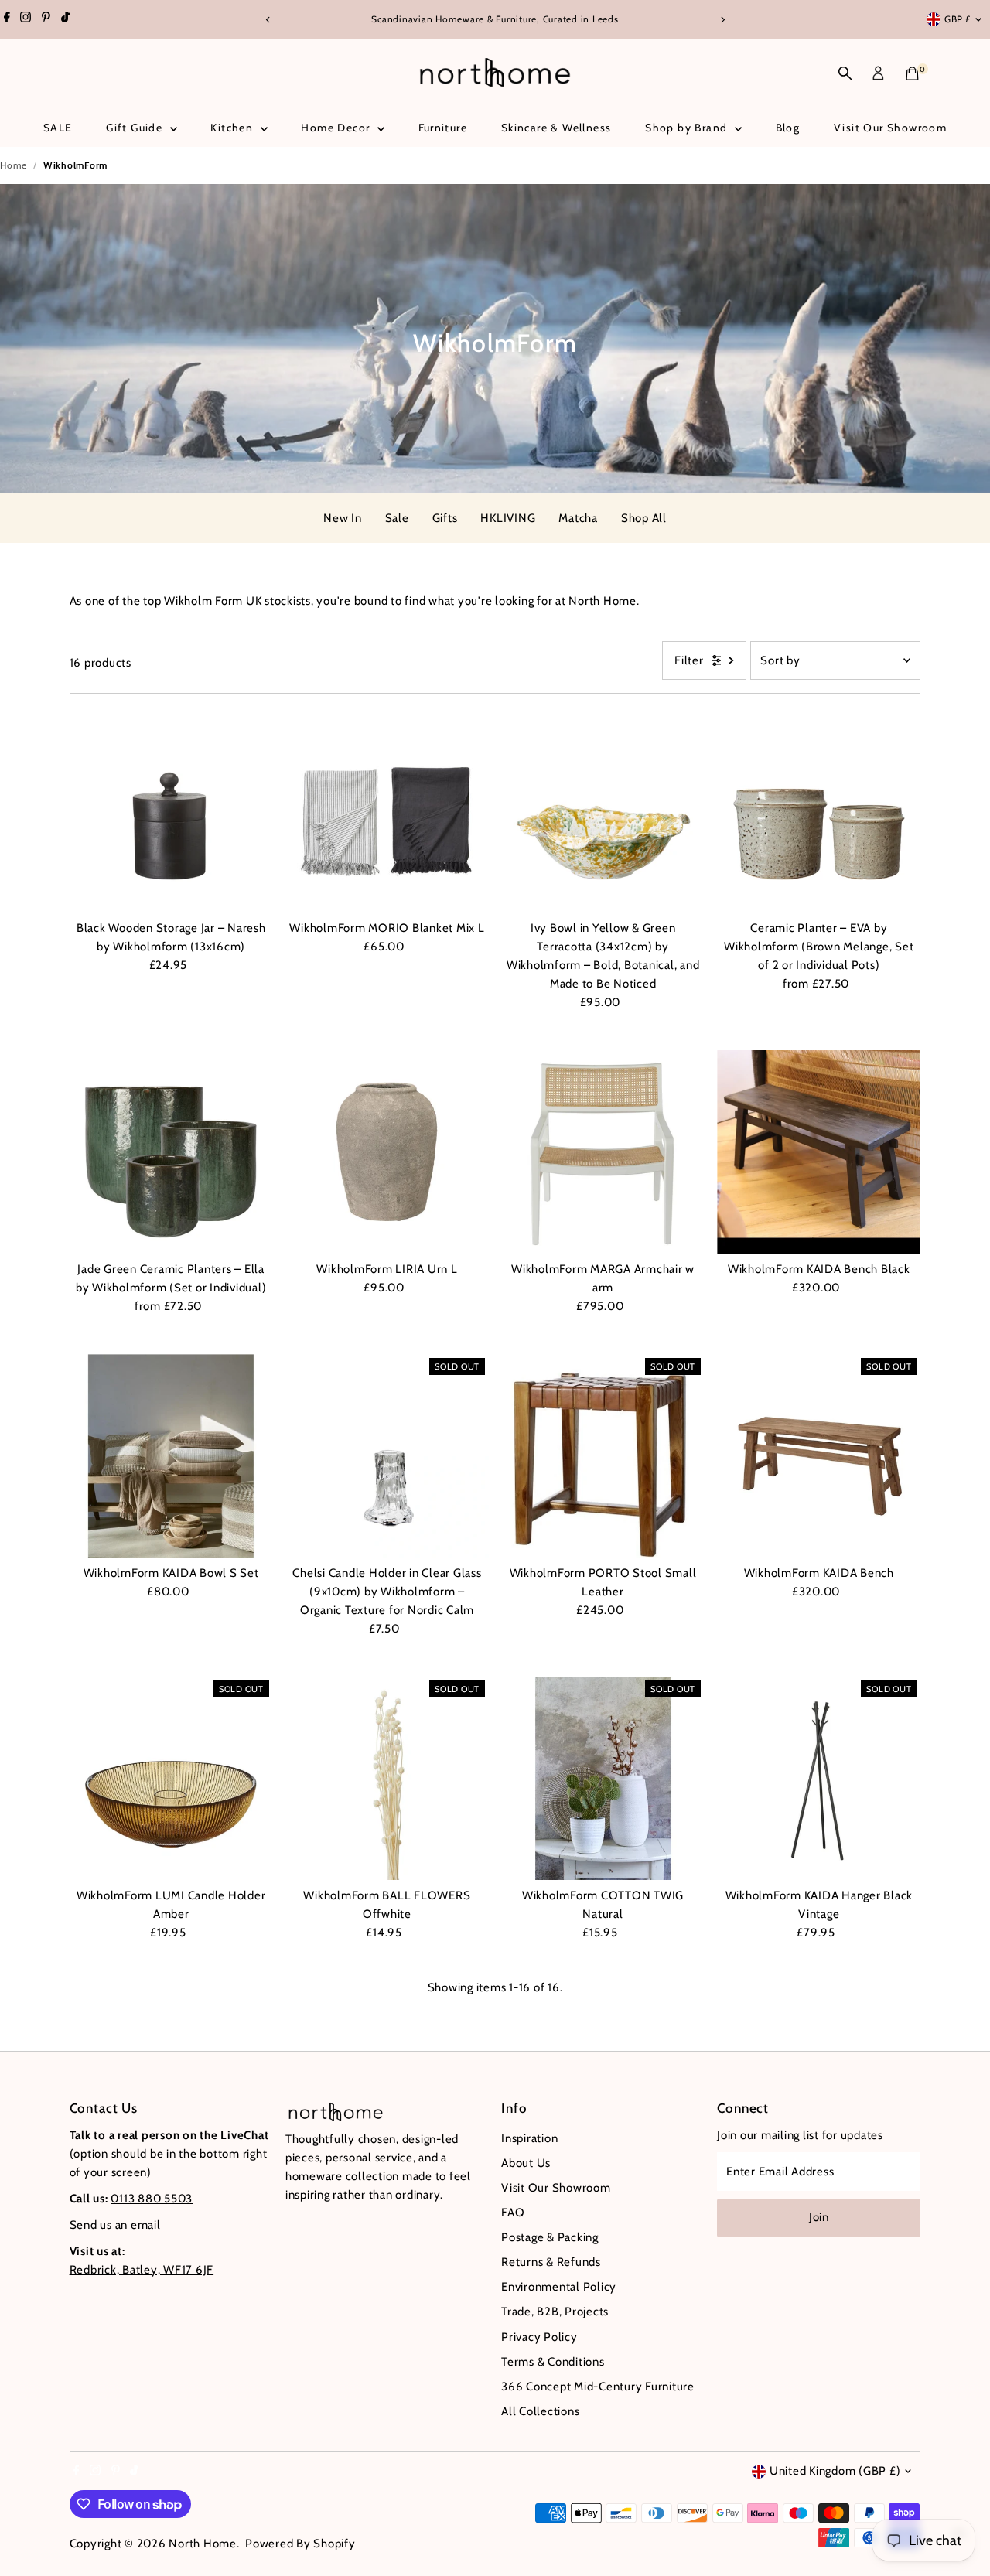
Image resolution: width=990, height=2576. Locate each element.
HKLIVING (508, 518)
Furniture (443, 128)
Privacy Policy (539, 2337)
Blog (788, 128)
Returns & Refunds (551, 2262)
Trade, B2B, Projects (555, 2312)
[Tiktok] (65, 19)
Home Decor (337, 128)
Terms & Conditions (553, 2362)
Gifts (445, 518)
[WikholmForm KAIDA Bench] (819, 1456)
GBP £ (958, 19)
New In (343, 518)
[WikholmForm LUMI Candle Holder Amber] (171, 1778)
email (146, 2225)
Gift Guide (136, 128)
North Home (203, 2544)
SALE (58, 128)
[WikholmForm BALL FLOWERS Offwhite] (387, 1778)
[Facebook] (7, 19)
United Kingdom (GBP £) (835, 2471)
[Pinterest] (46, 19)
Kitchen (233, 128)
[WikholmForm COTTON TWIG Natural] (603, 1778)
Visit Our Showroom (890, 128)
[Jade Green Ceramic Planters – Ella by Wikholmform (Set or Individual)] (171, 1152)
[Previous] (268, 20)
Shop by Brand (688, 128)
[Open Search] (845, 73)
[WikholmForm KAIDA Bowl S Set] (171, 1456)
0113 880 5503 (152, 2199)
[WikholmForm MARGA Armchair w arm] (603, 1152)
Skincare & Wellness (556, 128)
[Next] (722, 20)
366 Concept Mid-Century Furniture (598, 2387)
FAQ (513, 2213)
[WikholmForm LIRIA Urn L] (387, 1152)
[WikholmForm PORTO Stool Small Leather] (603, 1456)
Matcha (578, 518)
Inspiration (529, 2138)
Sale (397, 518)
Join (819, 2217)
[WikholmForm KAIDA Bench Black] (819, 1152)
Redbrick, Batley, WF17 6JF (142, 2270)
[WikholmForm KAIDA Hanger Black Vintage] (819, 1778)
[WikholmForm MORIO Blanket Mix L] (387, 811)
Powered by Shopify (300, 2544)
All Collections (540, 2411)
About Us (526, 2163)
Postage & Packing (550, 2237)
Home (14, 165)
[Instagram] (26, 19)
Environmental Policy (559, 2287)
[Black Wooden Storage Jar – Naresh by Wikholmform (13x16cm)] (171, 811)
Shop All (644, 518)
